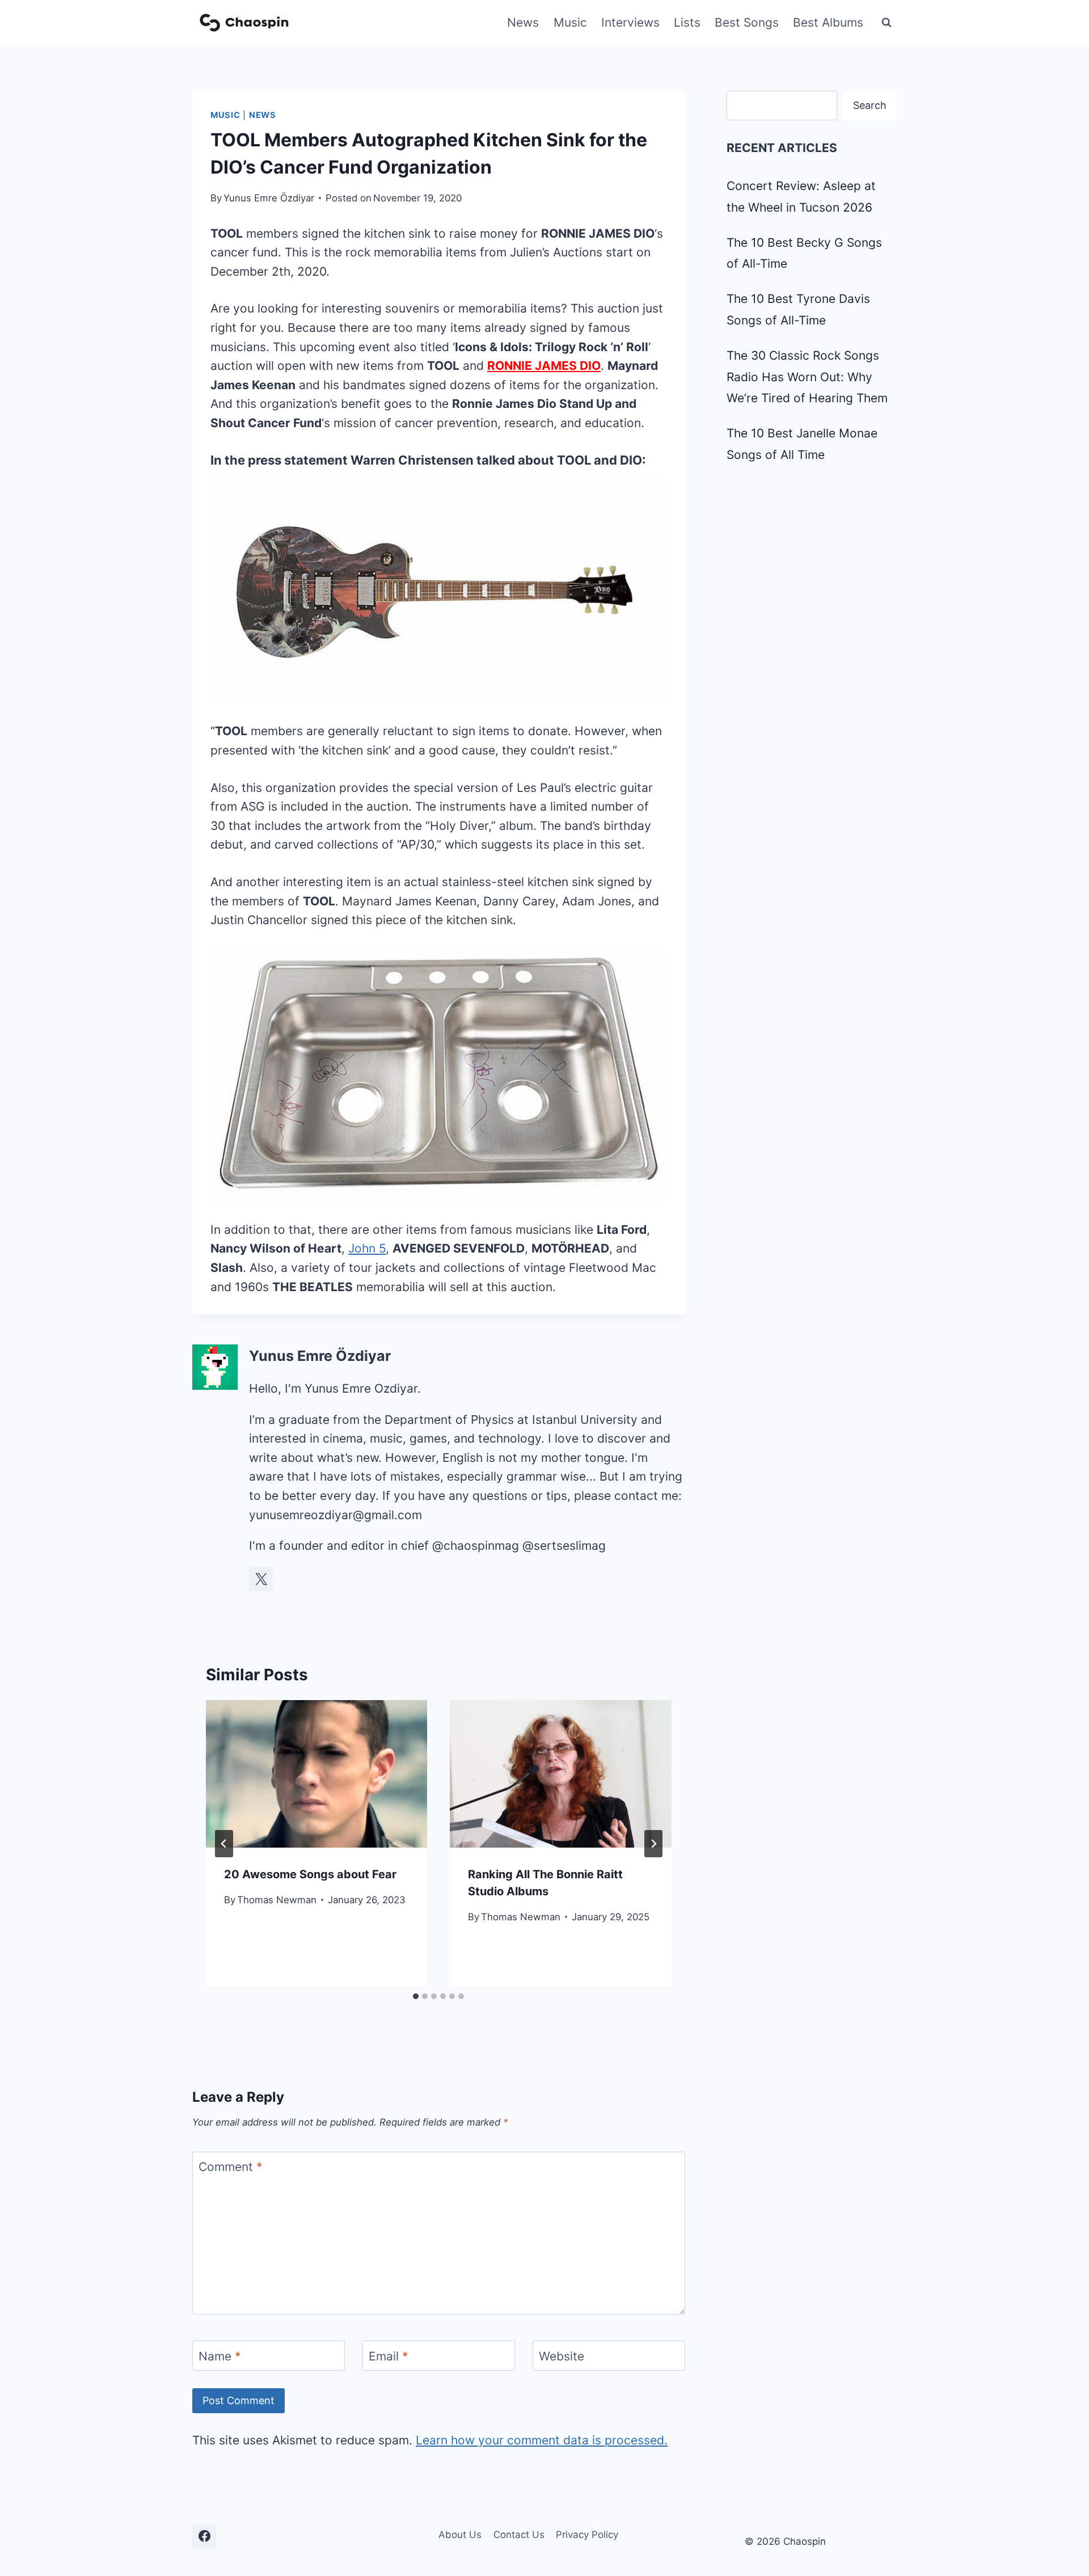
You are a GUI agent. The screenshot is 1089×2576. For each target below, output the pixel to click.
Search (870, 105)
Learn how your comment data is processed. (542, 2440)
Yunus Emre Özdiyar (269, 198)
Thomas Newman (277, 1900)
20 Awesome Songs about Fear (310, 1874)
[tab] (416, 1996)
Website (562, 2356)
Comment (231, 2167)
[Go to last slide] (224, 1844)
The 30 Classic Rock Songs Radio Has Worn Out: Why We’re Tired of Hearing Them (807, 377)
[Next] (653, 1844)
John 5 (367, 1248)
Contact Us (519, 2535)
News (523, 22)
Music (570, 22)
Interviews (630, 22)
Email (389, 2356)
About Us (460, 2535)
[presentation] (316, 1774)
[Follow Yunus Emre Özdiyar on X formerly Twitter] (261, 1579)
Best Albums (828, 22)
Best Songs (747, 22)
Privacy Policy (587, 2535)
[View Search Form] (887, 23)
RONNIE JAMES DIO (544, 366)
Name (220, 2356)
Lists (687, 22)
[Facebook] (204, 2536)
